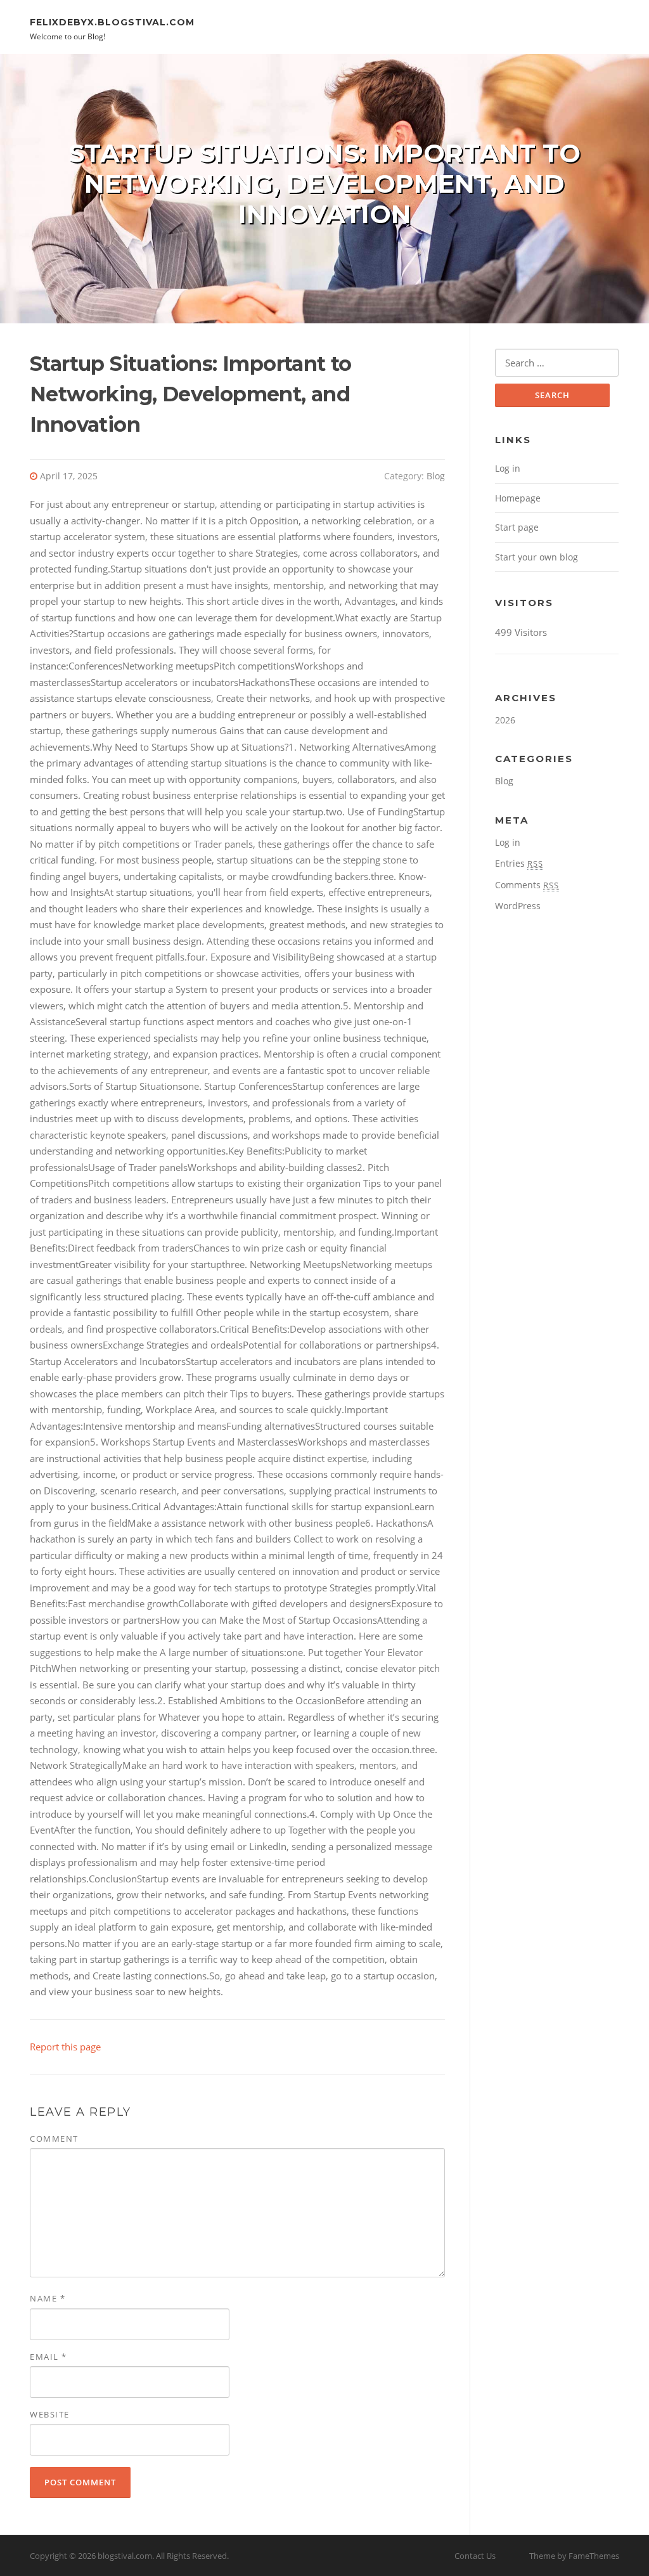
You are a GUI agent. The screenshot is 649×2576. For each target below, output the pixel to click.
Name (48, 2298)
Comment (54, 2139)
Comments (527, 885)
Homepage (518, 498)
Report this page (65, 2047)
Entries (519, 863)
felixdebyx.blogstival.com (112, 22)
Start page (517, 527)
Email (48, 2357)
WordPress (518, 906)
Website (50, 2414)
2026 (505, 720)
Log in (508, 468)
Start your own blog (537, 557)
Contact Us (475, 2556)
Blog (436, 476)
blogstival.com (125, 2556)
